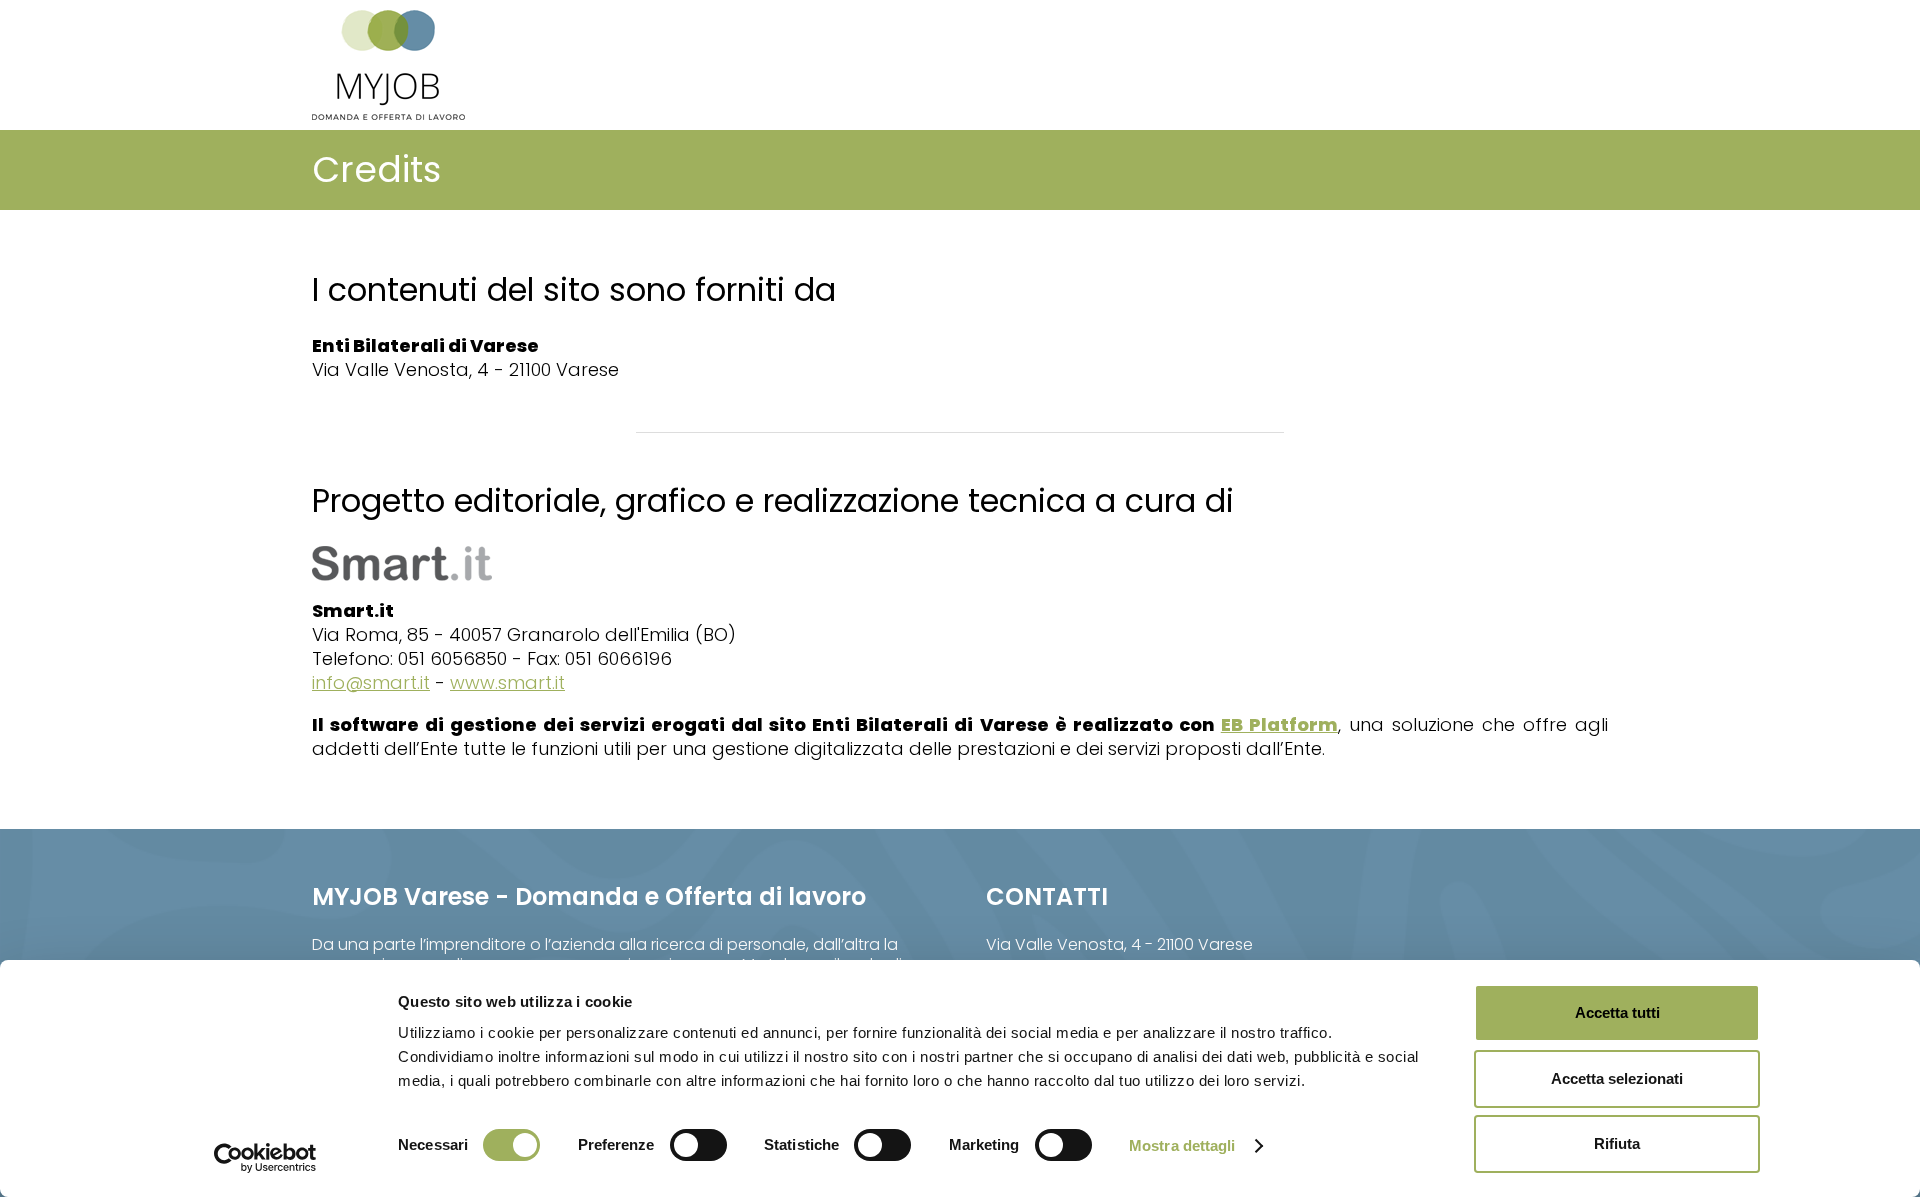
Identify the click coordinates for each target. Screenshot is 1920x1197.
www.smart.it (507, 682)
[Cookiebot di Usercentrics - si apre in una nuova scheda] (265, 1158)
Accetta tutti (1617, 1012)
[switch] (698, 1145)
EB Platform (1279, 724)
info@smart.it (371, 682)
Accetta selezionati (1617, 1078)
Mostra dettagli (1182, 1145)
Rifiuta (1617, 1143)
